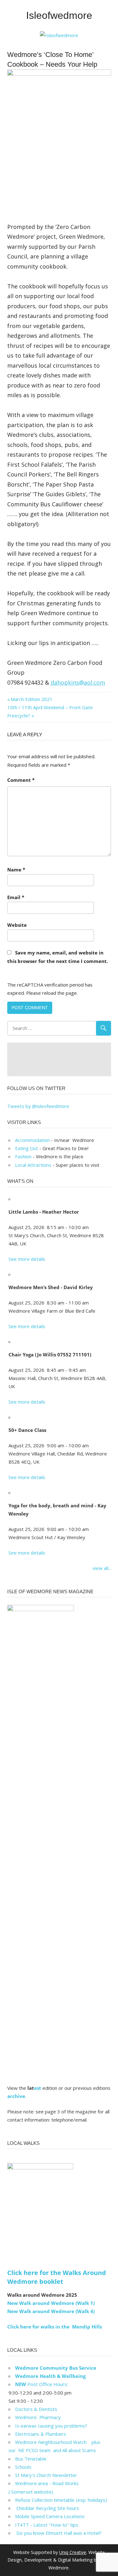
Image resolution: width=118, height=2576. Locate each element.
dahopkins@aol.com (78, 682)
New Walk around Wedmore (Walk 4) (51, 2311)
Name (16, 870)
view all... (102, 1568)
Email (16, 897)
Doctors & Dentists (36, 2409)
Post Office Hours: (42, 2384)
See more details (27, 1259)
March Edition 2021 (31, 699)
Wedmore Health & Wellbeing (50, 2376)
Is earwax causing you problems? (51, 2426)
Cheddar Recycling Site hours (51, 2508)
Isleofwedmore (59, 15)
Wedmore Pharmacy (38, 2417)
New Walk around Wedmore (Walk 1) (51, 2303)
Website (17, 925)
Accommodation (32, 1140)
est (38, 2088)
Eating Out (27, 1148)
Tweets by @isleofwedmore (38, 1106)
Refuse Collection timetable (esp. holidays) (61, 2500)
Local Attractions (33, 1165)
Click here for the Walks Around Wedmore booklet (57, 2277)
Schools (23, 2467)
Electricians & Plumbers (41, 2434)
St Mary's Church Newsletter (46, 2475)
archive (16, 2096)
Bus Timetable (31, 2459)
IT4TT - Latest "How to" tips (47, 2525)
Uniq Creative (73, 2552)
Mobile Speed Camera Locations (50, 2516)
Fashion (23, 1156)
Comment (21, 780)
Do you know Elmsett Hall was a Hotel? (58, 2533)
